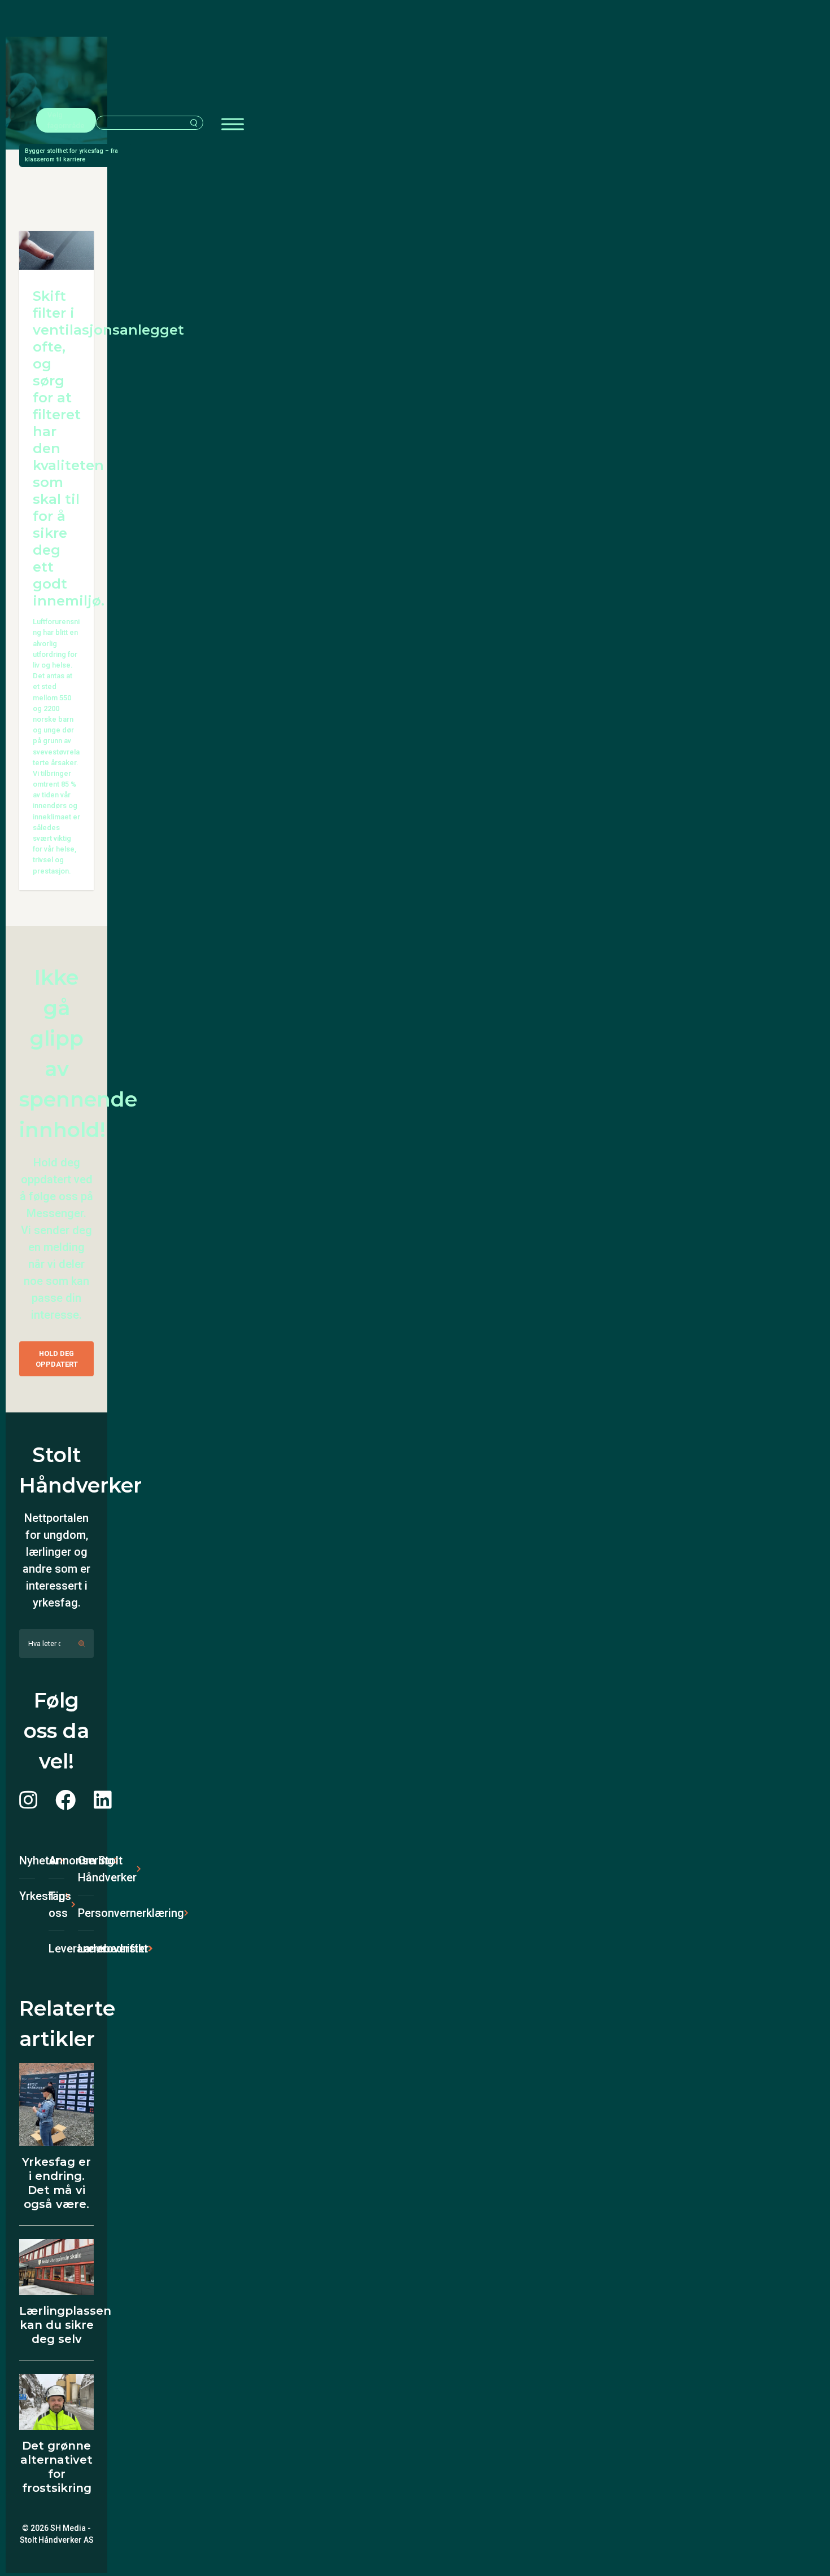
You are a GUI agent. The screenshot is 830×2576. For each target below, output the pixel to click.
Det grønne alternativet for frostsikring (56, 2467)
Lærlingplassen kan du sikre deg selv (65, 2325)
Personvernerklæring (86, 1913)
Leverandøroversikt (56, 1949)
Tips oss (56, 1904)
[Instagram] (28, 1801)
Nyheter (27, 1860)
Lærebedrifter (86, 1949)
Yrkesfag (27, 1896)
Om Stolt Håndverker (86, 1869)
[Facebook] (65, 1801)
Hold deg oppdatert (57, 1359)
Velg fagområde (66, 120)
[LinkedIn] (103, 1801)
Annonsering (56, 1860)
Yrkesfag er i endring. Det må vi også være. (56, 2183)
